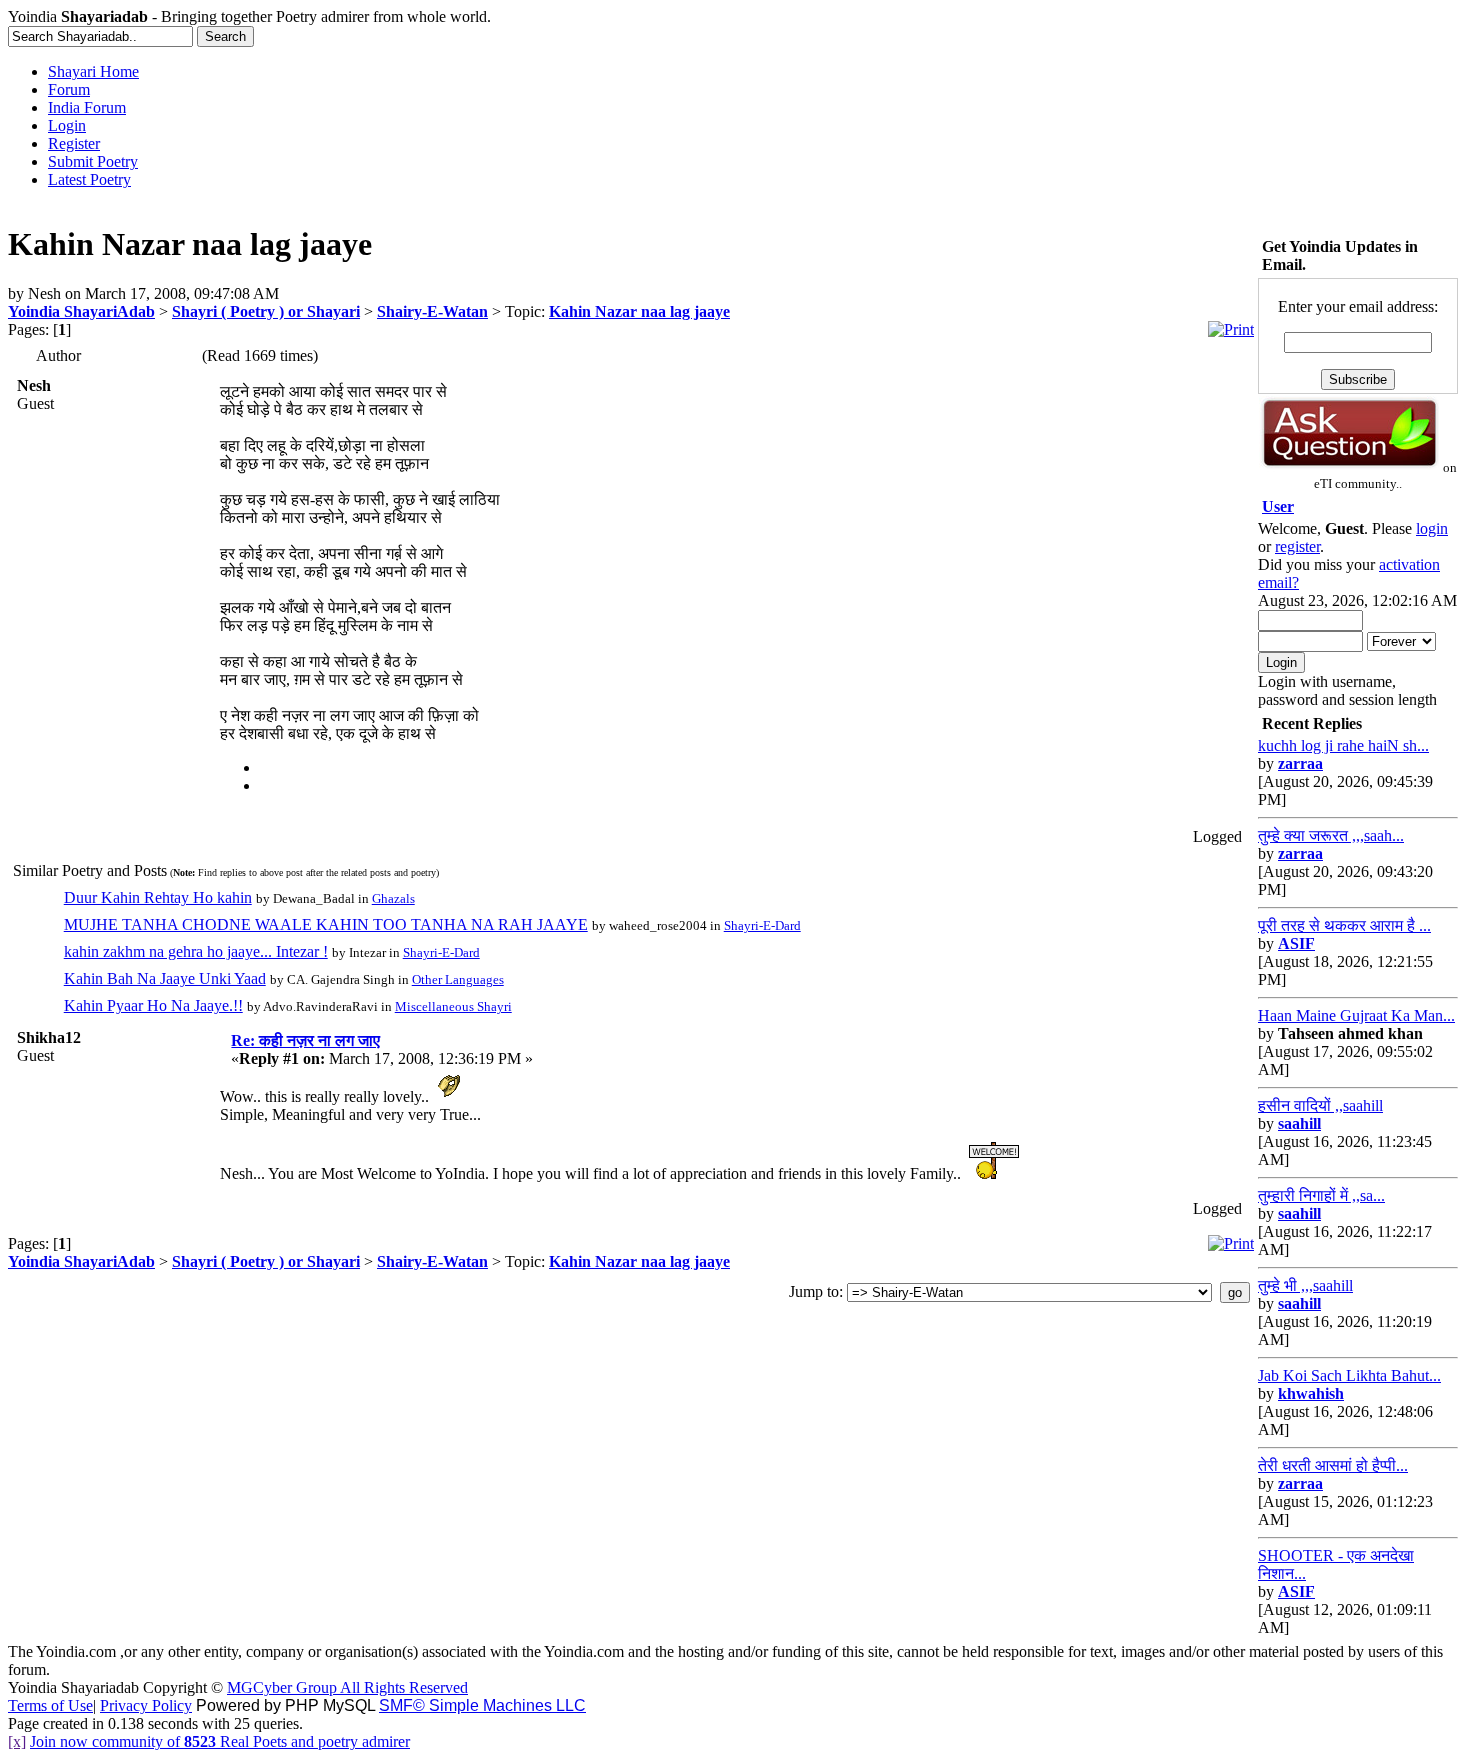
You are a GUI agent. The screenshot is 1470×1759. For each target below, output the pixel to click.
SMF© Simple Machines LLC (482, 1705)
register (1297, 546)
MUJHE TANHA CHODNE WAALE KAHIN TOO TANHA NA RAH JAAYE (326, 924)
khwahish (1311, 1393)
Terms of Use (50, 1705)
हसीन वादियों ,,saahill (1320, 1105)
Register (74, 143)
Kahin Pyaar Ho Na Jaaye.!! (153, 1005)
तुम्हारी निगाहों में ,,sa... (1321, 1195)
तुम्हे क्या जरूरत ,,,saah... (1331, 835)
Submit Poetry (93, 161)
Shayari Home (93, 71)
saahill (1299, 1123)
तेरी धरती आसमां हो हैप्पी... (1333, 1465)
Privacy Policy (146, 1705)
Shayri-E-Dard (762, 925)
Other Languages (458, 979)
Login (67, 125)
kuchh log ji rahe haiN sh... (1343, 745)
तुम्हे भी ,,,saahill (1305, 1285)
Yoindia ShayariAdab (81, 311)
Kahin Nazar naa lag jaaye (639, 311)
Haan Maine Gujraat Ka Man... (1356, 1015)
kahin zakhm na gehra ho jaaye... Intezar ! (196, 951)
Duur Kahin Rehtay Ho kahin (158, 897)
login (1432, 528)
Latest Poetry (89, 179)
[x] (17, 1741)
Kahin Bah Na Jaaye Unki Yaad (165, 978)
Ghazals (393, 898)
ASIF (1296, 943)
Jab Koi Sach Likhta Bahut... (1349, 1375)
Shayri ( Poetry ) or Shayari (266, 311)
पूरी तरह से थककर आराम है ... (1344, 925)
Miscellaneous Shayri (453, 1006)
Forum (69, 89)
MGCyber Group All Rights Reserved (347, 1687)
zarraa (1300, 763)
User (1278, 506)
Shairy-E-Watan (432, 311)
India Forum (87, 107)
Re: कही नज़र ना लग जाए (305, 1040)
